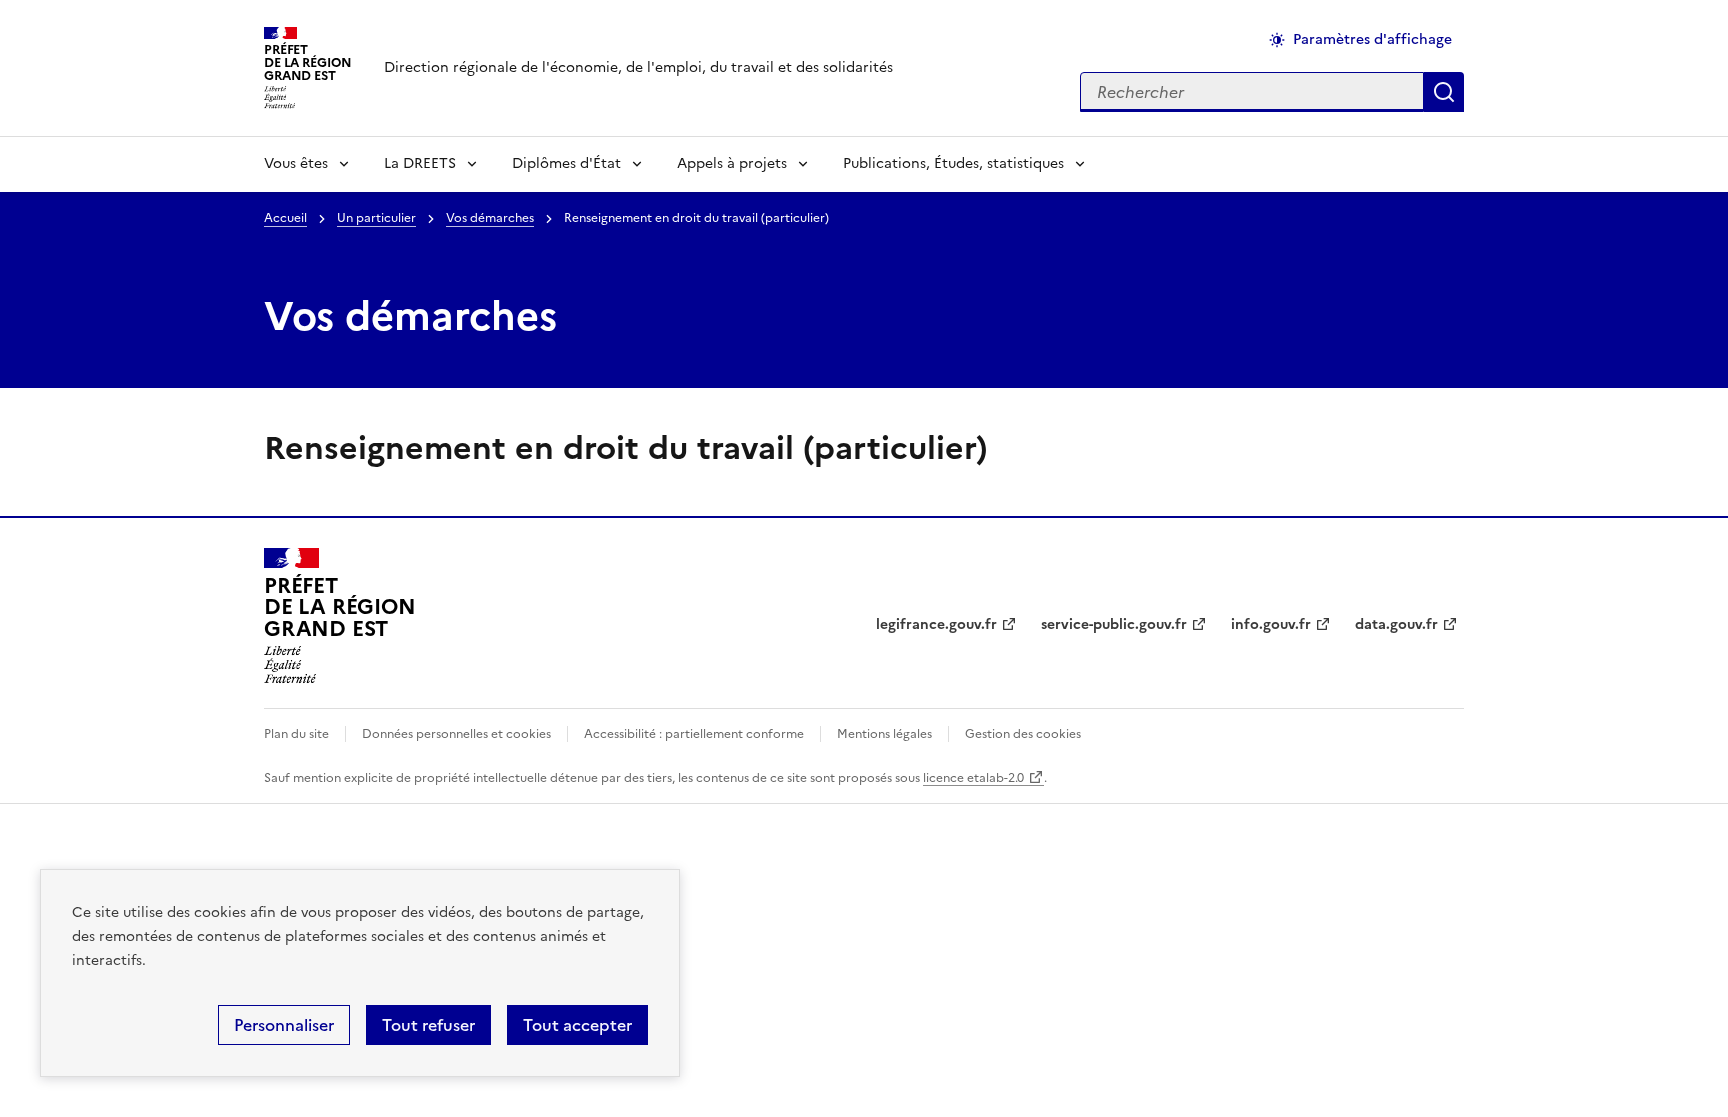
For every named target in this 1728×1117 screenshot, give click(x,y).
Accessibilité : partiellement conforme (694, 734)
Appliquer (1444, 92)
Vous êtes (296, 163)
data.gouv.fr (1396, 624)
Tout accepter (577, 1025)
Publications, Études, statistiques (953, 163)
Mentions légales (884, 734)
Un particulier (376, 218)
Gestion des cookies (1023, 734)
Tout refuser (428, 1025)
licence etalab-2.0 (973, 778)
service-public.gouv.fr (1114, 624)
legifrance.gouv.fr (936, 624)
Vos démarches (490, 218)
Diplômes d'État (566, 163)
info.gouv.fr (1271, 624)
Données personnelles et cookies (456, 734)
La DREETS (420, 163)
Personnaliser (284, 1025)
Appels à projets (732, 163)
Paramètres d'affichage (1372, 39)
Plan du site (296, 734)
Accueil (285, 218)
